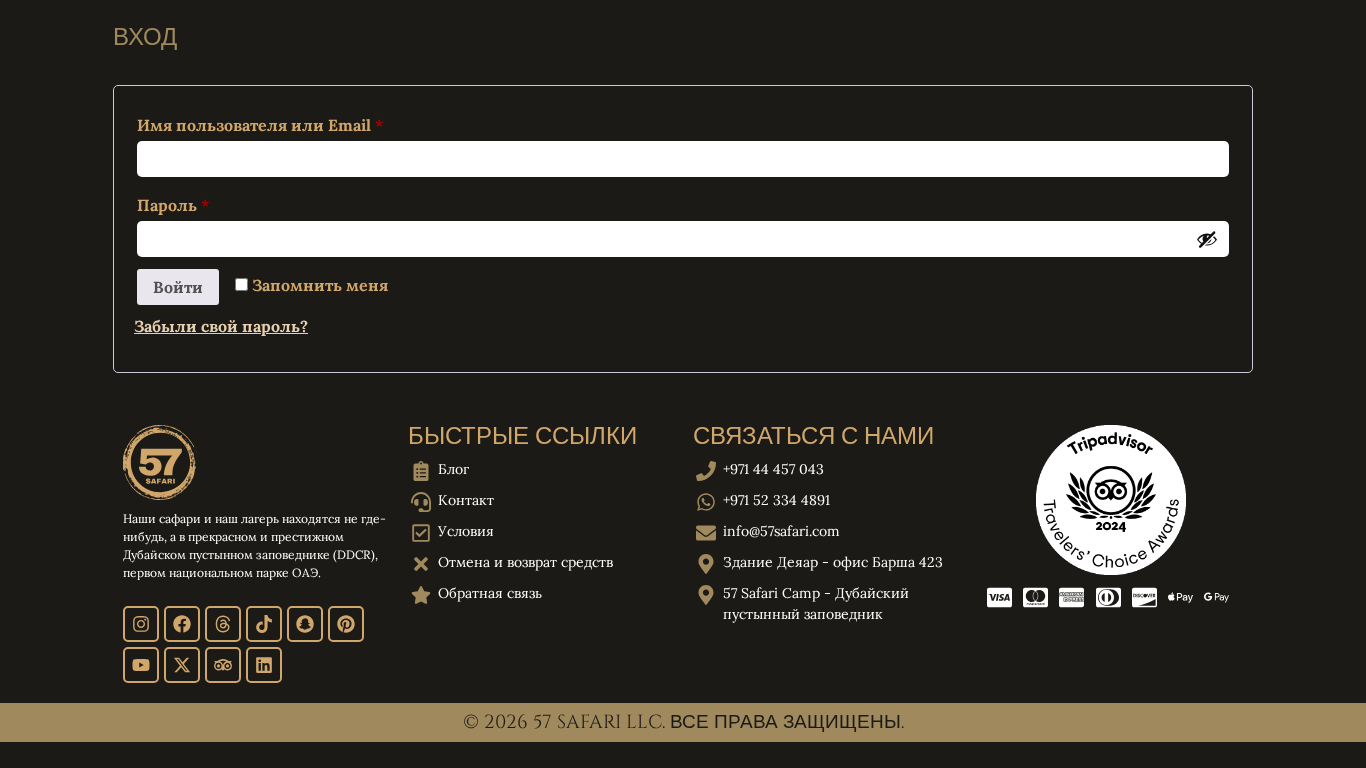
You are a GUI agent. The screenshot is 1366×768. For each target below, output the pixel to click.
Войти (178, 287)
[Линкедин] (264, 665)
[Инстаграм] (141, 624)
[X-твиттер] (182, 665)
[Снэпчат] (305, 624)
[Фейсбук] (182, 624)
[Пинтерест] (346, 624)
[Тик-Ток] (264, 624)
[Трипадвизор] (223, 665)
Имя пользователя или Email (311, 122)
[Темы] (223, 624)
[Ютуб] (141, 665)
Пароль (224, 202)
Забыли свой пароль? (221, 326)
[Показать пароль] (1207, 239)
